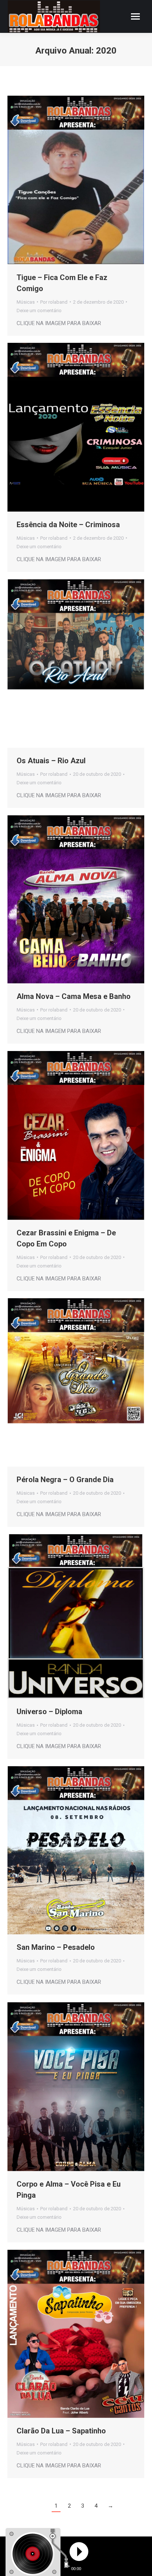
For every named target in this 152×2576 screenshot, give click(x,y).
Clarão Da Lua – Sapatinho (61, 2431)
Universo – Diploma (49, 1712)
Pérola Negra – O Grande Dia (65, 1480)
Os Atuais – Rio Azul (51, 761)
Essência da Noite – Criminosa (68, 525)
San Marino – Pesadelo (56, 1947)
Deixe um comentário (39, 311)
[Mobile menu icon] (135, 16)
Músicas (26, 302)
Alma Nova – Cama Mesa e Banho (74, 996)
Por (54, 302)
